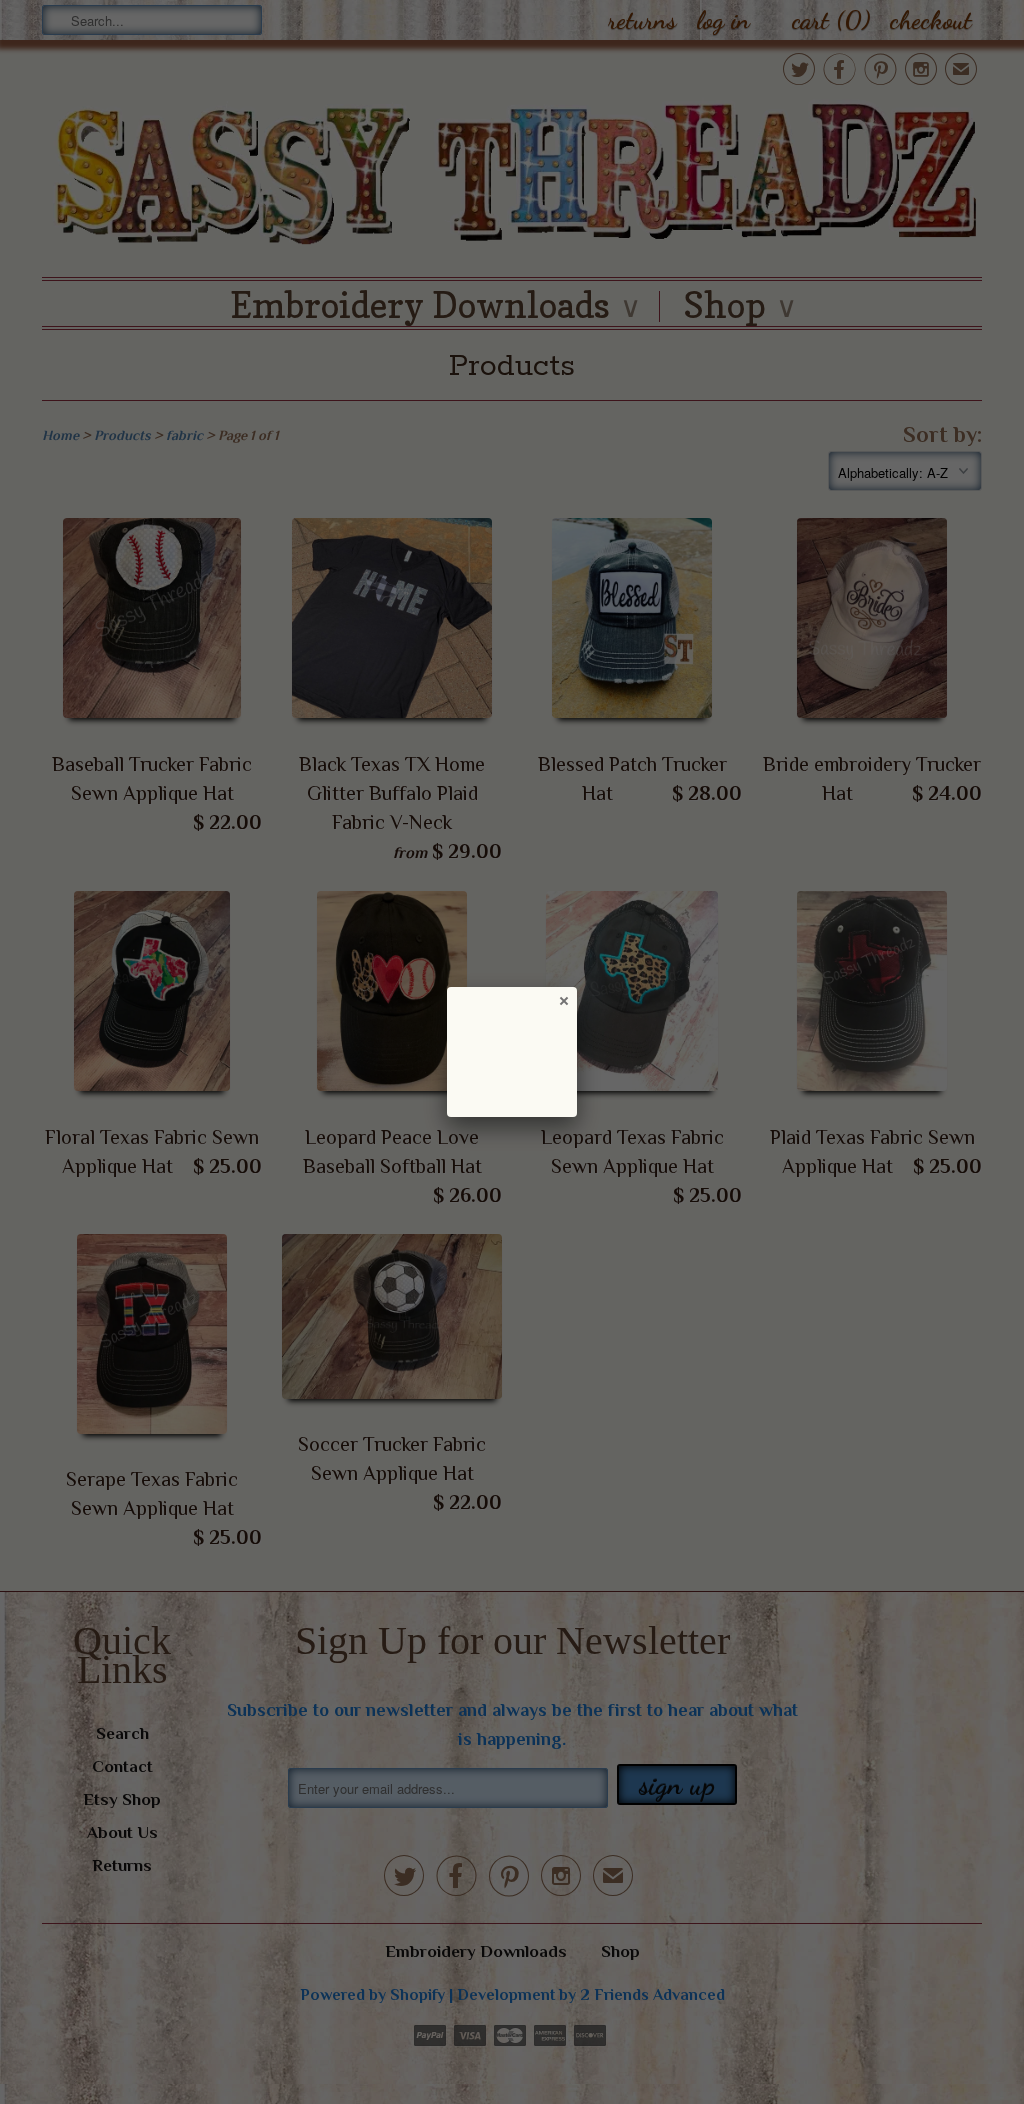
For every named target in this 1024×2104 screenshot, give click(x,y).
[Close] (563, 1000)
